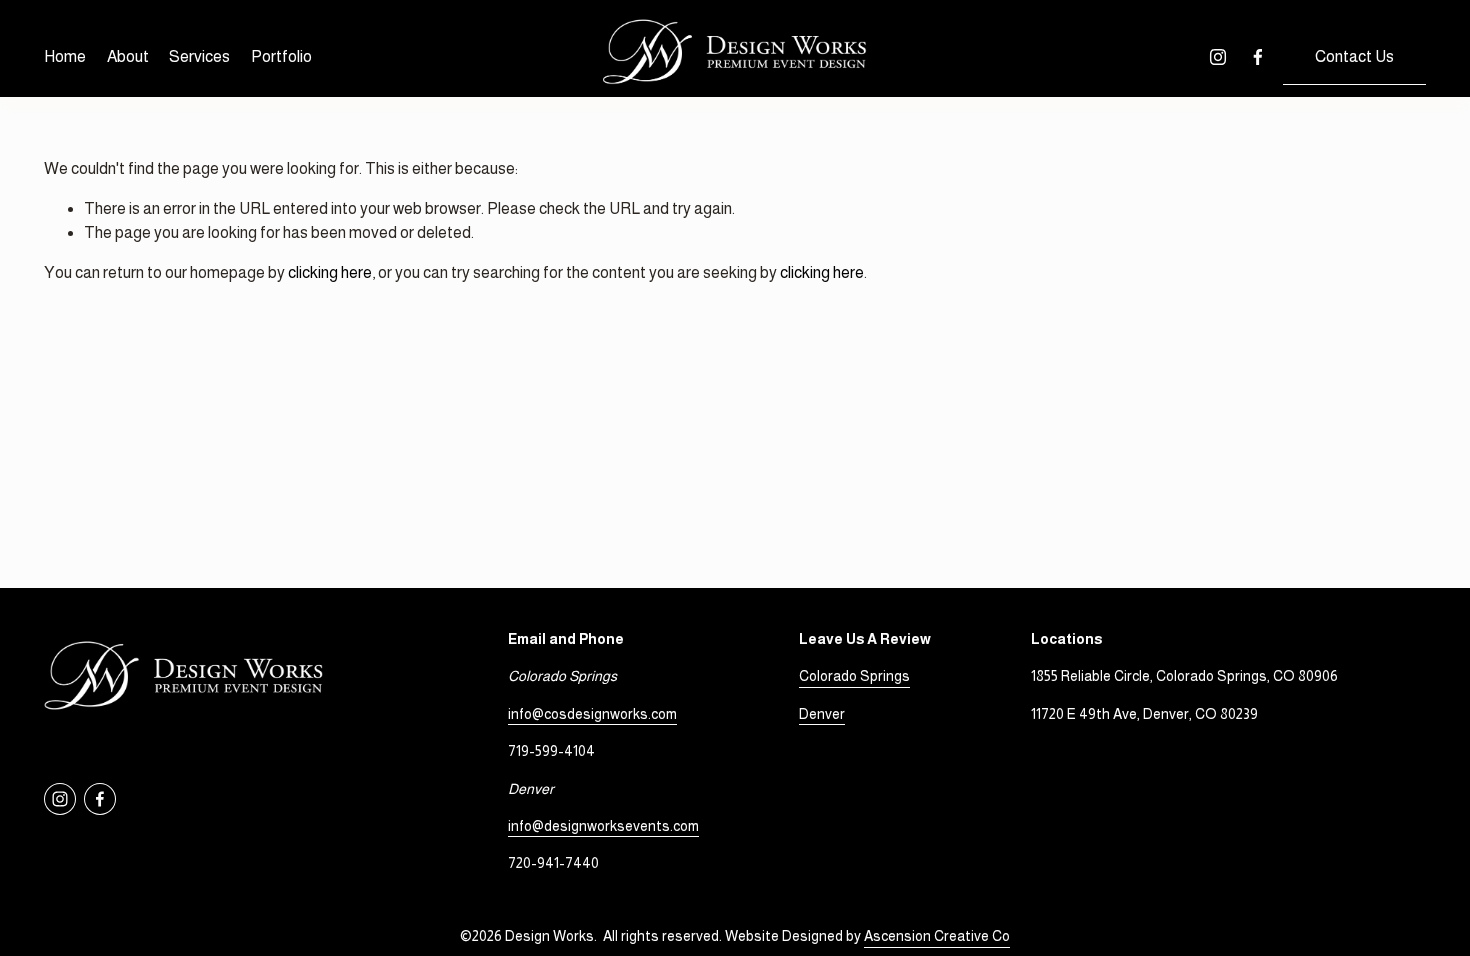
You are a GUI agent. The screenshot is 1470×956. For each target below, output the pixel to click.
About (128, 56)
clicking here (330, 272)
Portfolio (281, 56)
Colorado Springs (854, 676)
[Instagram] (1218, 57)
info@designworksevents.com (603, 826)
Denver (822, 714)
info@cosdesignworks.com (592, 714)
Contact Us (1354, 56)
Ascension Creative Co (937, 936)
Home (65, 56)
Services (199, 56)
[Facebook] (1258, 57)
